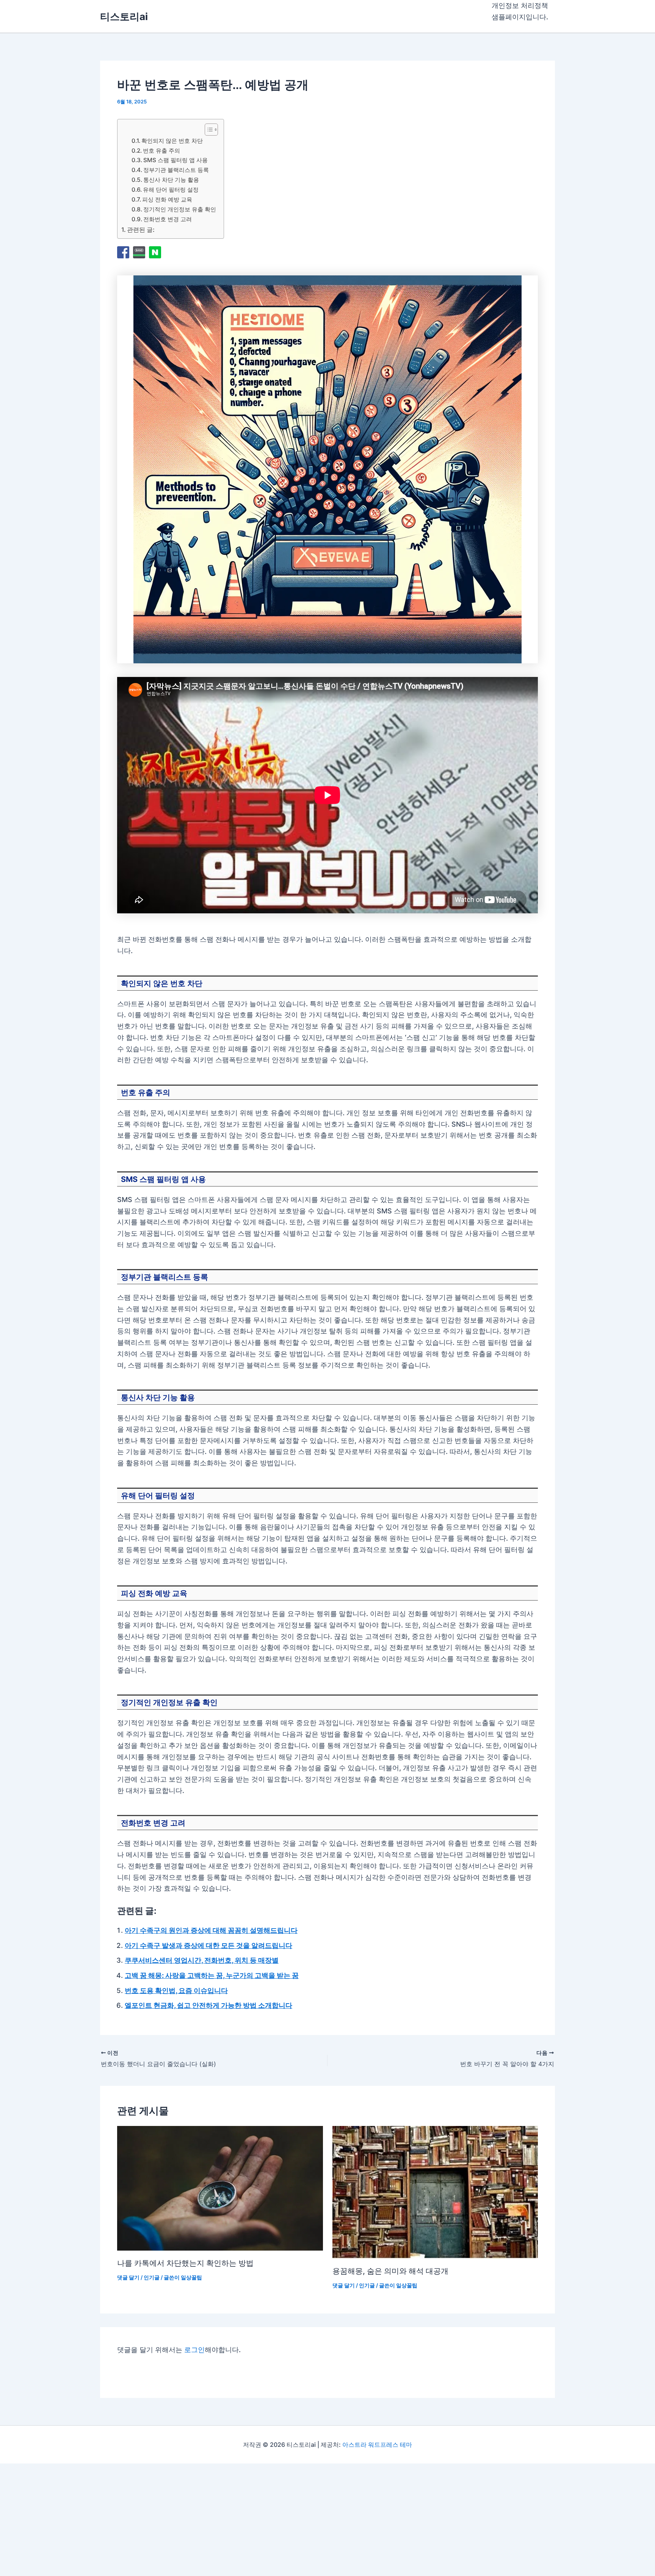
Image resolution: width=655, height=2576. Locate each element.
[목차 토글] (208, 130)
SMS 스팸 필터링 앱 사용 (176, 160)
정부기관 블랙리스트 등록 (176, 170)
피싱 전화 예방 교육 (167, 199)
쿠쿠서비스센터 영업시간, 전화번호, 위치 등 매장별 (202, 1960)
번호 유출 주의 (161, 151)
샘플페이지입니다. (520, 17)
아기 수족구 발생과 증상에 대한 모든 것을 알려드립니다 (208, 1945)
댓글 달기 (128, 2277)
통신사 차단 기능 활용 (171, 180)
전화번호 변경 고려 (168, 219)
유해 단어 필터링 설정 (171, 190)
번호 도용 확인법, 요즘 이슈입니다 (176, 1991)
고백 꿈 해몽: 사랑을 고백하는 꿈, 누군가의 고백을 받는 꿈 (212, 1975)
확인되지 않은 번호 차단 (172, 141)
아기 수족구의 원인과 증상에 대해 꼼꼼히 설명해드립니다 (211, 1930)
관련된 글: (141, 230)
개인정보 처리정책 (520, 5)
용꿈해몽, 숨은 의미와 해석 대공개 (390, 2271)
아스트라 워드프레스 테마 (377, 2445)
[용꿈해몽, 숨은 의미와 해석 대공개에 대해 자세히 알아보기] (435, 2192)
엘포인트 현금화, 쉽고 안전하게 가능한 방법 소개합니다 (208, 2005)
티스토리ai (124, 16)
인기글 (152, 2277)
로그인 (194, 2350)
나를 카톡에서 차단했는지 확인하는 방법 (185, 2263)
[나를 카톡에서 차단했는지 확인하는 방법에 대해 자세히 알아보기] (220, 2188)
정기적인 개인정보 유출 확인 (180, 209)
